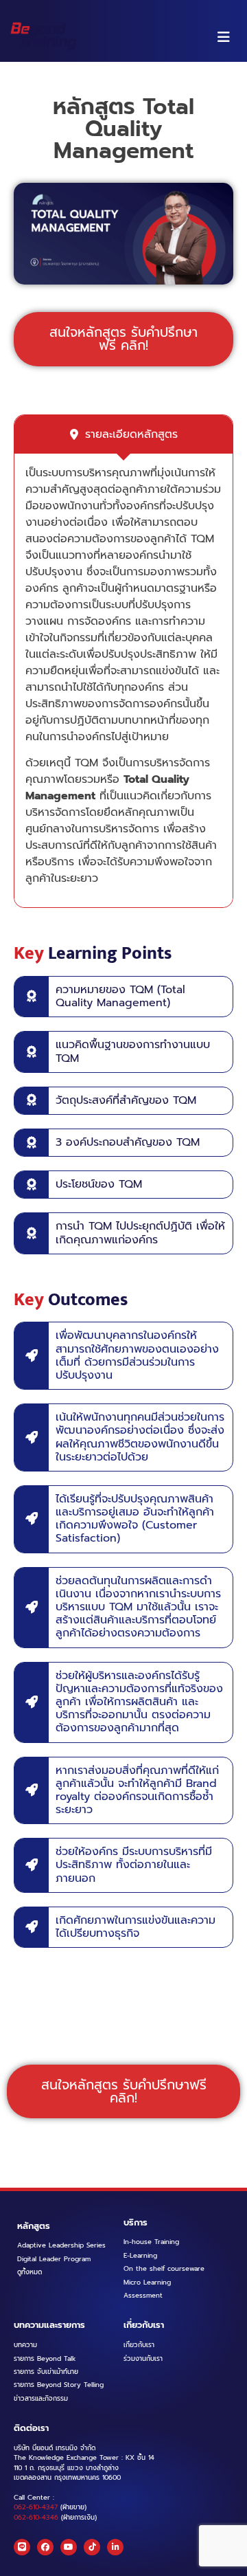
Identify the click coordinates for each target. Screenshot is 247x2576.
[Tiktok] (92, 2547)
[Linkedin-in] (115, 2547)
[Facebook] (45, 2547)
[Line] (22, 2547)
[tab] (123, 434)
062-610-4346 (36, 2518)
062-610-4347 (36, 2507)
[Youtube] (69, 2547)
